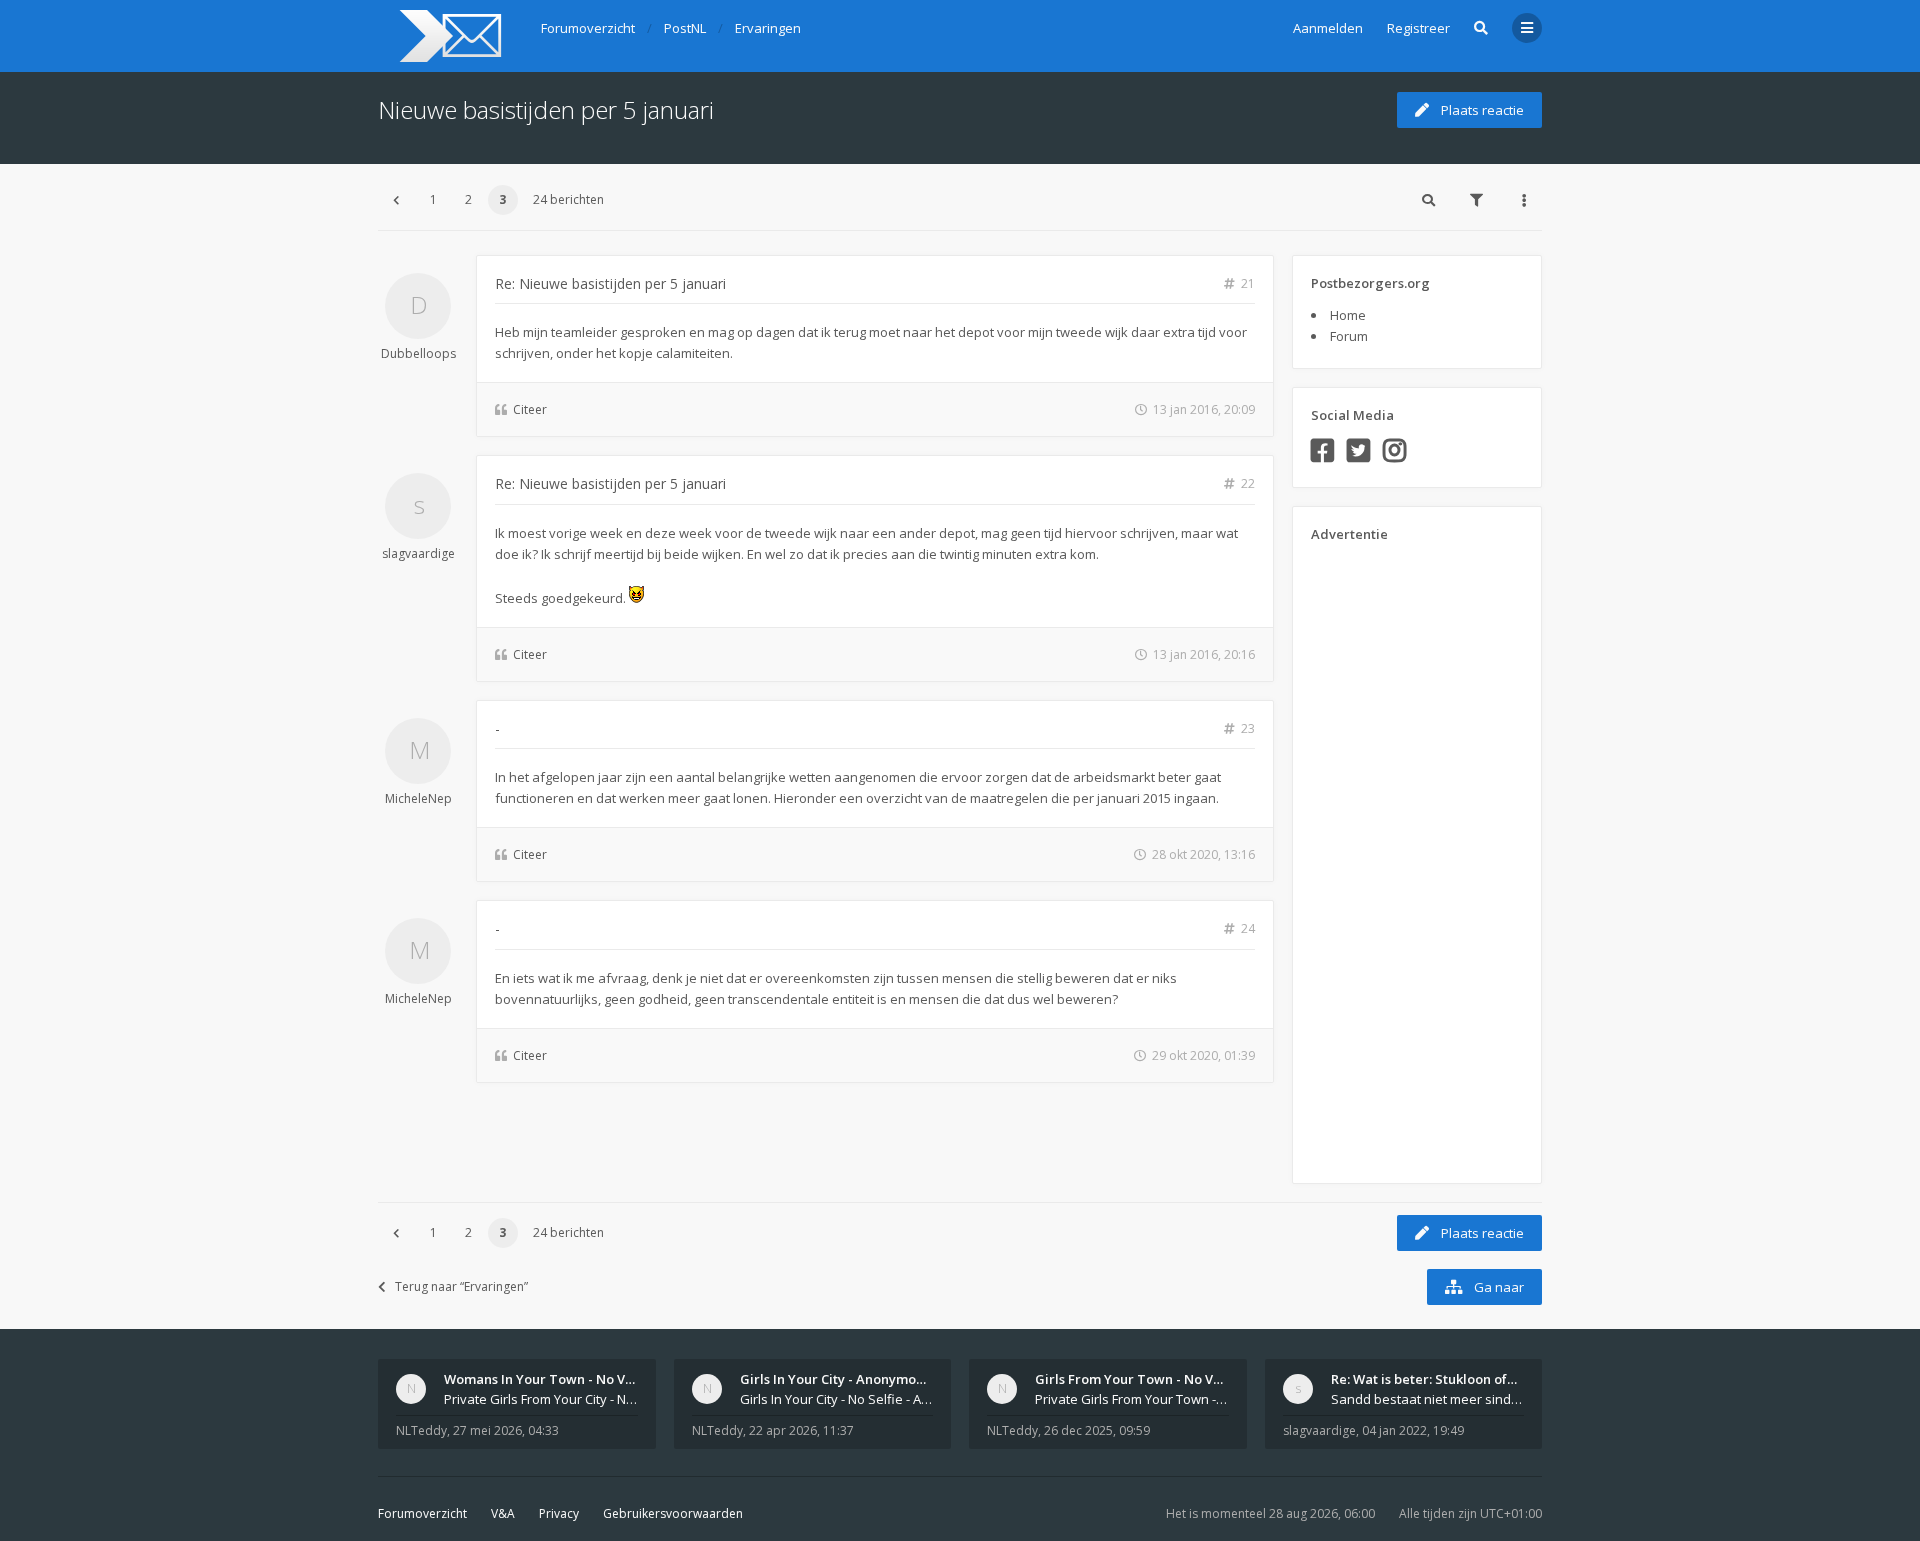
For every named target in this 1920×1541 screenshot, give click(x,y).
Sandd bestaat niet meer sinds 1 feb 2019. (1428, 1399)
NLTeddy (421, 1430)
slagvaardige (418, 553)
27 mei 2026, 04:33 (506, 1430)
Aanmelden (1328, 28)
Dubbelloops (418, 353)
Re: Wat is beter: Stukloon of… (1424, 1379)
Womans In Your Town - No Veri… (548, 1379)
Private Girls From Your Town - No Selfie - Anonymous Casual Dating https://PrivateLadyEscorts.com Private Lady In (1132, 1399)
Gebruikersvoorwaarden (673, 1513)
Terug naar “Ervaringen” (461, 1286)
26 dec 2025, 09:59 (1097, 1430)
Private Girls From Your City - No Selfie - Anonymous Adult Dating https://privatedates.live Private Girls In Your (541, 1399)
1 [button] (433, 199)
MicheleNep (418, 798)
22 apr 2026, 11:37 (801, 1430)
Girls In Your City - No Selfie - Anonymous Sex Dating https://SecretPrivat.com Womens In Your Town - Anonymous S (837, 1399)
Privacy (559, 1513)
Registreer (1418, 28)
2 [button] (468, 199)
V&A (503, 1513)
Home (1348, 315)
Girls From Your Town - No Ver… (1136, 1379)
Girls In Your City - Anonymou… (837, 1379)
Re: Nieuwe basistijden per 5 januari (610, 283)
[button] (396, 200)
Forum (1349, 336)
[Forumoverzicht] (447, 36)
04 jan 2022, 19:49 (1413, 1430)
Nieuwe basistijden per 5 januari (546, 109)
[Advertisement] (1391, 856)
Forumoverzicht (422, 1513)
